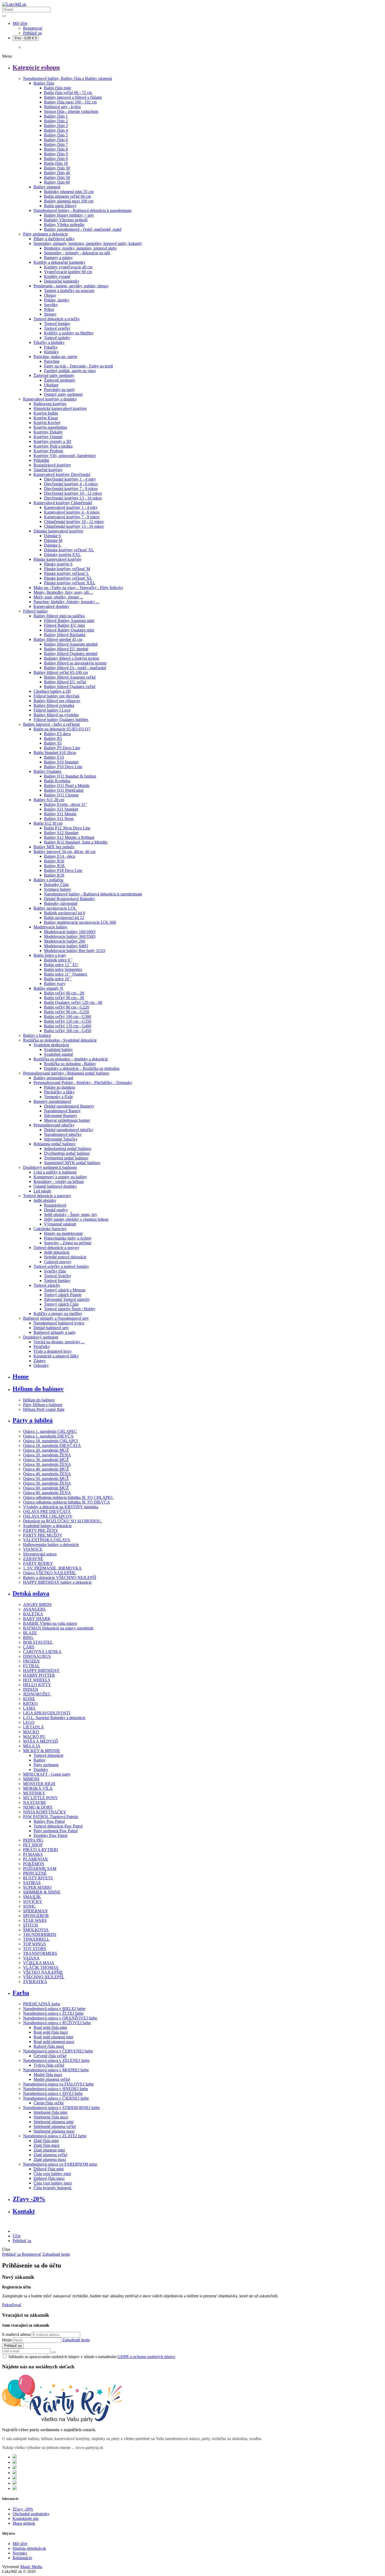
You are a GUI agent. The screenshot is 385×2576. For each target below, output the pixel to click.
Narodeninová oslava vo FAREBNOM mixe (60, 2164)
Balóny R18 (54, 875)
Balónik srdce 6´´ (58, 960)
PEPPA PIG (33, 1840)
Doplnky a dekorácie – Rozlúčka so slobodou (82, 1068)
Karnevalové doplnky (51, 606)
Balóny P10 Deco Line (63, 767)
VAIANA (31, 1958)
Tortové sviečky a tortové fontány (61, 1266)
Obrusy (50, 295)
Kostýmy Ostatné (48, 437)
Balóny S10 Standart (61, 762)
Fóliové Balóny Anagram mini (69, 621)
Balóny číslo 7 (56, 144)
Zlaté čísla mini (46, 2141)
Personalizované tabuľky (54, 1125)
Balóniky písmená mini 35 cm (69, 192)
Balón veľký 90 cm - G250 (67, 1012)
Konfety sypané (57, 276)
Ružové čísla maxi (49, 2046)
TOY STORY (35, 1949)
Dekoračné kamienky (62, 281)
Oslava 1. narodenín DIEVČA (48, 1436)
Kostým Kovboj (47, 423)
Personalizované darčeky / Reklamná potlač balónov (66, 1073)
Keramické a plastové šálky (56, 1356)
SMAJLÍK (32, 1897)
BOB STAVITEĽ (38, 1642)
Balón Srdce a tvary (50, 955)
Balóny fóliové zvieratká (54, 705)
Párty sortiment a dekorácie (45, 234)
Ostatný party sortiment (63, 394)
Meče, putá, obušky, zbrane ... (58, 597)
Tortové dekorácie (48, 1755)
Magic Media (31, 2567)
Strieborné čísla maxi (51, 2117)
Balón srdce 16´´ (58, 979)
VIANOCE (33, 1549)
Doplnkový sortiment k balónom (50, 1167)
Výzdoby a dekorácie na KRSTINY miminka (61, 1507)
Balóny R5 (53, 738)
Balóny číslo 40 (57, 173)
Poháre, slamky (57, 300)
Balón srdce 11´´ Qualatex (66, 974)
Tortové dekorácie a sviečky (57, 319)
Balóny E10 (54, 757)
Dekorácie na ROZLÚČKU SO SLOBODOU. (62, 1521)
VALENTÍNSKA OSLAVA (47, 1540)
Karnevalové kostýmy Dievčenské (62, 474)
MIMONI (31, 1779)
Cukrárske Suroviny (50, 1229)
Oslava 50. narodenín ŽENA (47, 1483)
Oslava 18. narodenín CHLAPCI (50, 1441)
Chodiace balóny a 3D (52, 691)
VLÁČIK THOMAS (41, 1967)
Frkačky (51, 347)
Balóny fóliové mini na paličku (59, 616)
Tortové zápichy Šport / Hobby (70, 1309)
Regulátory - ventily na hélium (59, 1182)
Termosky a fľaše (58, 1097)
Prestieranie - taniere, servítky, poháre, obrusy (71, 286)
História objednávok (29, 2548)
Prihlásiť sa (32, 33)
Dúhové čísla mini (49, 2169)
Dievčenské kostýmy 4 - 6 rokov (71, 484)
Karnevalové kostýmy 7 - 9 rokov (72, 517)
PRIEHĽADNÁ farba (42, 2004)
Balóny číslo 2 (56, 121)
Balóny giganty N (48, 988)
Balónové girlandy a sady (55, 1332)
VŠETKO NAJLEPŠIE (43, 1972)
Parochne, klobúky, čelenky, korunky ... (66, 602)
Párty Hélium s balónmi (43, 1405)
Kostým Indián (46, 413)
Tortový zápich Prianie (63, 1295)
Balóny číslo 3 (56, 126)
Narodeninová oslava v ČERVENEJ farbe (58, 2051)
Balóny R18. (55, 866)
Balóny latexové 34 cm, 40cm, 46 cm (64, 852)
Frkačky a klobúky (49, 342)
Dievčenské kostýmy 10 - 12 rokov (73, 493)
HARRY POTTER (39, 1675)
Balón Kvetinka (57, 781)
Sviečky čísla (55, 1271)
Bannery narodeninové (52, 1101)
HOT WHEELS (37, 1680)
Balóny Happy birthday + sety (69, 215)
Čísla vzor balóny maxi (53, 2183)
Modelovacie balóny (50, 927)
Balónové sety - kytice (62, 107)
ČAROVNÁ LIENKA (42, 1652)
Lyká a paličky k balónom (55, 1172)
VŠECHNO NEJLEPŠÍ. (44, 1977)
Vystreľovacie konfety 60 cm (68, 272)
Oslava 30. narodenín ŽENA (47, 1464)
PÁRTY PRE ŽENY (41, 1530)
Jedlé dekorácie (57, 1252)
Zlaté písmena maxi (50, 2159)
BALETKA (33, 1614)
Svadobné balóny (58, 1050)
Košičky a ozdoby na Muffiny (69, 333)
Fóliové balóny (35, 611)
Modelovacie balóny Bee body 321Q (75, 951)
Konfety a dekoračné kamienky (59, 262)
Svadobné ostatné (59, 1054)
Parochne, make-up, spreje (55, 357)
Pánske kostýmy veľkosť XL (68, 578)
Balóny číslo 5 (56, 135)
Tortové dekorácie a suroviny (47, 1196)
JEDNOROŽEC (37, 1694)
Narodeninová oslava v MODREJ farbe (56, 2070)
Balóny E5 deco (57, 734)
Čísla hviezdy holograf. (53, 2188)
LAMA (29, 1708)
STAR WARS (35, 1920)
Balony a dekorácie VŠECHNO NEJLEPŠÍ (60, 1578)
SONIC (29, 1906)
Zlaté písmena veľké (50, 2155)
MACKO (31, 1732)
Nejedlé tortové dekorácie (65, 1257)
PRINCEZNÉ (35, 1873)
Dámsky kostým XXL (62, 555)
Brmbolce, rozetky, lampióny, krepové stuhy (81, 248)
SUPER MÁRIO (37, 1887)
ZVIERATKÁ (35, 1982)
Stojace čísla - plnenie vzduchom (71, 111)
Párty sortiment (46, 1765)
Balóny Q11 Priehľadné (64, 790)
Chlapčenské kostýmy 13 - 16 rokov (74, 526)
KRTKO (30, 1703)
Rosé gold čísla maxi (51, 2032)
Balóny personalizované (53, 1078)
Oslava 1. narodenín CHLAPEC (50, 1431)
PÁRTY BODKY (38, 1563)
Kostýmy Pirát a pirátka (53, 446)
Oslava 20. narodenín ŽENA (47, 1455)
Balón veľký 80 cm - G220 (67, 1007)
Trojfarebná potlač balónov (66, 1158)
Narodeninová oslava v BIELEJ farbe (54, 2009)
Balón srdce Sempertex (63, 969)
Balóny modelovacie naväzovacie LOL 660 (80, 922)
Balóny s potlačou (48, 880)
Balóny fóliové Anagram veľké (70, 677)
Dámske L (53, 545)
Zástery (40, 1361)
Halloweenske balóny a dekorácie (51, 1545)
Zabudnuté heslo (56, 2254)
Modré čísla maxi (48, 2075)
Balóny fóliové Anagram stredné (71, 644)
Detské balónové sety (51, 1328)
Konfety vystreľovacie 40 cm (68, 267)
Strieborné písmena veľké (55, 2126)
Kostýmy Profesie (48, 451)
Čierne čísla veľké (49, 2103)
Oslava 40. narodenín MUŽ (46, 1469)
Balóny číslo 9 (56, 154)
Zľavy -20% (23, 2509)
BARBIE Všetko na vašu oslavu (50, 1623)
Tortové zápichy (47, 1285)
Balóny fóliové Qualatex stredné (71, 654)
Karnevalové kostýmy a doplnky (50, 399)
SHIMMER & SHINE (42, 1892)
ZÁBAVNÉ (33, 1559)
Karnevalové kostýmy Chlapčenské (63, 503)
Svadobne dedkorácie (51, 1045)
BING (28, 1637)
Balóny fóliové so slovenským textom (75, 663)
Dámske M (53, 540)
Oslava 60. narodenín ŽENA (47, 1493)
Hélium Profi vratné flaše (44, 1409)
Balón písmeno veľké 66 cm (67, 196)
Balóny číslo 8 (56, 149)
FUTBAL (31, 1666)
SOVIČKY (33, 1901)
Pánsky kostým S (58, 564)
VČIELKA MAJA (39, 1963)
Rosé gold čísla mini (50, 2027)
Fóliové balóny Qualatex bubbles (61, 720)
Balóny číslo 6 (56, 140)
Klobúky (51, 352)
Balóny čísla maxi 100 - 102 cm (70, 102)
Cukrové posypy (58, 1262)
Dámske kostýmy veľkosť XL (69, 550)
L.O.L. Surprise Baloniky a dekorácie (54, 1718)
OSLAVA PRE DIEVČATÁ (47, 1512)
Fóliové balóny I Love (52, 710)
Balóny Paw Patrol (49, 1821)
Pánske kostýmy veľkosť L (67, 573)
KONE (29, 1699)
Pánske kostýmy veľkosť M (67, 569)
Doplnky (41, 1769)
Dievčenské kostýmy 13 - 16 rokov (73, 498)
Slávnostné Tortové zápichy (67, 1299)
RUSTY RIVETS (38, 1878)
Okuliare (51, 385)
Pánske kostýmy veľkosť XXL (70, 583)
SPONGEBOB (36, 1916)
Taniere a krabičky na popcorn (69, 291)
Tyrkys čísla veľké (49, 2065)
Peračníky (42, 1347)
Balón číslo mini (57, 88)
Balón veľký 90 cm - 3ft (64, 998)
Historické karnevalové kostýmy (60, 408)
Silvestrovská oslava (40, 1554)
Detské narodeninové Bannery (69, 1106)
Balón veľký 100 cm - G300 (68, 1017)
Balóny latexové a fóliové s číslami (73, 97)
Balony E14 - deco (60, 856)
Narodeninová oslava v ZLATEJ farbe (55, 2136)
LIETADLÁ (34, 1727)
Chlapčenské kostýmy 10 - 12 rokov (74, 522)
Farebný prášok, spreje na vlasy (70, 371)
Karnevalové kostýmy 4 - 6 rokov (72, 512)
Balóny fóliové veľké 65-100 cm (61, 672)
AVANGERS (34, 1609)
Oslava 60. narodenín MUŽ (46, 1488)
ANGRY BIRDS (37, 1605)
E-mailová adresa (16, 2334)
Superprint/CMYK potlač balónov (72, 1163)
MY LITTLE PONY (40, 1798)
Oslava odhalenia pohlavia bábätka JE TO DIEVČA (67, 1502)
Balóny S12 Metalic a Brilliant (69, 837)
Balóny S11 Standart (61, 809)
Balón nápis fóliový (60, 206)
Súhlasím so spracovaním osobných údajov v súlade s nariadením (92, 2357)
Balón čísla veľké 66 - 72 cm (68, 93)
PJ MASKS (33, 1854)
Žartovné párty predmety (54, 375)
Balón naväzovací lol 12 (64, 918)
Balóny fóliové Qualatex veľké (70, 687)
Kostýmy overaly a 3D (52, 441)
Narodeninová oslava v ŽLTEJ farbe (53, 2013)
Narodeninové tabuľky (63, 1134)
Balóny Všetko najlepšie (64, 225)
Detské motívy (56, 1210)
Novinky (20, 2553)
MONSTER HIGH (39, 1784)
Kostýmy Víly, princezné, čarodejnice (65, 456)
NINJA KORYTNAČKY (45, 1812)
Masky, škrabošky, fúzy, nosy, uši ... (63, 592)
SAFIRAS (32, 1883)
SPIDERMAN (35, 1911)
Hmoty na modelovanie (63, 1233)
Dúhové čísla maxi (49, 2178)
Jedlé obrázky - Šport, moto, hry (71, 1215)
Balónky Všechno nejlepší (66, 220)
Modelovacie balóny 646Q (66, 946)
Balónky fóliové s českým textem (71, 658)
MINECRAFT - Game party (47, 1774)
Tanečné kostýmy (48, 470)
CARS (29, 1647)
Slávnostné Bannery (61, 1116)
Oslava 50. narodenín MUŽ (46, 1479)
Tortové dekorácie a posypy (56, 1248)
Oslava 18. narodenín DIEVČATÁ (52, 1446)
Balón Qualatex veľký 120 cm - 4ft (73, 1002)
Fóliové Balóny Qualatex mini (69, 630)
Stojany (50, 314)
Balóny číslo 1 (56, 116)
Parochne (52, 361)
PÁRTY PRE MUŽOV (43, 1535)
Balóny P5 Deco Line (62, 748)
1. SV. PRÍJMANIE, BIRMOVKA (52, 1568)
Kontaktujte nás (26, 2519)
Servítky (51, 305)
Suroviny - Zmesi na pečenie (68, 1243)
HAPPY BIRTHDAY (41, 1670)
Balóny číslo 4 (56, 130)
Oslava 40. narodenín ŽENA (47, 1474)
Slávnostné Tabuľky (61, 1139)
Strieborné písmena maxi (54, 2131)
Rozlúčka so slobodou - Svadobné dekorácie (60, 1040)
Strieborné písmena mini (54, 2122)
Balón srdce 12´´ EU (61, 965)
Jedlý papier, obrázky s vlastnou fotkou (76, 1219)
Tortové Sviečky (58, 1276)
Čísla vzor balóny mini (52, 2174)
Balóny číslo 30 (57, 168)
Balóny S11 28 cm (49, 800)
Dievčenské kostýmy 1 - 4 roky (70, 479)
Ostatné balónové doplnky (55, 1186)
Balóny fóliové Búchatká (65, 635)
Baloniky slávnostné (61, 903)
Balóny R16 (54, 861)
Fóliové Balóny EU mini (64, 625)
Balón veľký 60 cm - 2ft (64, 993)
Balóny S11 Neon (59, 819)
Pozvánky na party (59, 390)
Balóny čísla (44, 83)
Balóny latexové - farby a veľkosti (51, 724)
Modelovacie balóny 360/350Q (70, 936)
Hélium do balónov (39, 1400)
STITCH (31, 1925)
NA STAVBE (35, 1802)
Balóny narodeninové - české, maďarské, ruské (83, 229)
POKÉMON (34, 1864)
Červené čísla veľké (50, 2056)
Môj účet (20, 2544)
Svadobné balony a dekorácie (47, 1526)
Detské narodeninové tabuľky (69, 1130)
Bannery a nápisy (58, 258)
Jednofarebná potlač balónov (68, 1149)
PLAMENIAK (36, 1859)
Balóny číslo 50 (57, 177)
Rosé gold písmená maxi (54, 2042)
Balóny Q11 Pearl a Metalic (67, 786)
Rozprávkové (55, 1205)
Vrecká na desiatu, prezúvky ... (59, 1342)
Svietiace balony (58, 889)
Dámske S (53, 536)
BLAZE (30, 1633)
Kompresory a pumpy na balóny (60, 1177)
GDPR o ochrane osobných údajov (146, 2357)
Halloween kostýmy (50, 404)
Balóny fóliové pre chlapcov (57, 701)
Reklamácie (22, 2558)
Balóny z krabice (37, 1035)
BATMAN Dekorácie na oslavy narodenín (58, 1628)
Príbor (49, 309)
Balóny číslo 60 (57, 182)
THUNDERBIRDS (40, 1934)
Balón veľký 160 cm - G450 (68, 1031)
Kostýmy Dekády (48, 432)
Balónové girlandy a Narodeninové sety (56, 1318)
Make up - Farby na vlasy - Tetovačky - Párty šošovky (78, 588)
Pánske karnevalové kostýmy (58, 559)
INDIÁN (31, 1689)
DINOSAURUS (37, 1656)
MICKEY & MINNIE (42, 1751)
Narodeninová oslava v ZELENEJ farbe (56, 2060)
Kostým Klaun (46, 418)
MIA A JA (32, 1746)
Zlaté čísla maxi (46, 2145)
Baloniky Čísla (56, 885)
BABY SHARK (37, 1619)
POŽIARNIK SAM (40, 1868)
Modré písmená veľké (52, 2079)
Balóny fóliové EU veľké (65, 682)
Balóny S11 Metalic (60, 814)
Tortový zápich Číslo (61, 1304)
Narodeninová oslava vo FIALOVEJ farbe (58, 2084)
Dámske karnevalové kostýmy (59, 531)
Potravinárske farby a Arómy (68, 1238)
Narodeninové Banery (62, 1111)
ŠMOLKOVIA (36, 1930)
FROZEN (31, 1661)
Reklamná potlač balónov (55, 1144)
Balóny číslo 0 (56, 159)
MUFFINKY (34, 1793)
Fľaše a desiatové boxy (53, 1351)
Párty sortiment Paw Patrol (56, 1831)
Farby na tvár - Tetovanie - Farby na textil (78, 366)
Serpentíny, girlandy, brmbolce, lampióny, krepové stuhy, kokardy (88, 243)
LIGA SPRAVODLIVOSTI (47, 1713)
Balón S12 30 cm (48, 823)
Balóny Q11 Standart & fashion (70, 776)
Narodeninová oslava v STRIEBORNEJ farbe (61, 2108)
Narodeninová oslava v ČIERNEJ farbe (56, 2098)
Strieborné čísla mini (50, 2112)
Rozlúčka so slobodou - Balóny (70, 1064)
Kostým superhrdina (50, 427)
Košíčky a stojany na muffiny (58, 1314)
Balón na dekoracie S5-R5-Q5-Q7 (62, 729)
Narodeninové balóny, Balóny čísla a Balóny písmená (67, 78)
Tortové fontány (57, 324)
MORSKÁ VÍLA (38, 1788)
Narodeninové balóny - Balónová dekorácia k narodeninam (82, 210)
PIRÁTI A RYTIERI (40, 1850)
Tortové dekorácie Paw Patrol (58, 1826)
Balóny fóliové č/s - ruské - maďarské (75, 668)
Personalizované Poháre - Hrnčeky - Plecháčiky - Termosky (83, 1083)
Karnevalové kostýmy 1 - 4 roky (71, 507)
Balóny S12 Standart (61, 833)
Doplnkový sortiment (41, 1337)
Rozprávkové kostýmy (52, 465)
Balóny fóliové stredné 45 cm (58, 639)
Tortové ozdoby (57, 338)
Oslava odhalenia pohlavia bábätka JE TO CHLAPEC (68, 1497)
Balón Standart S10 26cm (55, 753)
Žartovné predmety (60, 380)
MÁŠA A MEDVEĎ (41, 1741)
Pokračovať (12, 2305)
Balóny (40, 1760)
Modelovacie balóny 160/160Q (70, 932)
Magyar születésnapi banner (67, 1120)
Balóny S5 (53, 743)
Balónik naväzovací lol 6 (65, 913)
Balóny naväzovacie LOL (55, 908)
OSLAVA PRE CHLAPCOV (48, 1516)
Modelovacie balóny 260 (65, 941)
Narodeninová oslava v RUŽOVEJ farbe (57, 2023)
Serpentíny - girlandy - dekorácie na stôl (77, 253)
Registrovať (33, 28)
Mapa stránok (24, 2523)
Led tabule (42, 1191)
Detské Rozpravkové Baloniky (70, 899)
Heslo (7, 2340)
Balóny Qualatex (48, 771)
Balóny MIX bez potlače (54, 847)
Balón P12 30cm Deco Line (67, 828)
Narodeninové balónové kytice (59, 1323)
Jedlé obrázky (45, 1200)
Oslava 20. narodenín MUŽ (46, 1450)
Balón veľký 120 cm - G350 (68, 1021)
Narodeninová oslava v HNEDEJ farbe (56, 2089)
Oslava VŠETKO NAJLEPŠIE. (50, 1573)
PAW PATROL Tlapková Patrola (51, 1817)
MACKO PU (34, 1736)
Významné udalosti (60, 1224)
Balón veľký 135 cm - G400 (68, 1026)
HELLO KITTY (37, 1685)
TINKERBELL (36, 1939)
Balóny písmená (47, 187)
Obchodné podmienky (31, 2514)
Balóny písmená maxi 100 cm (69, 201)
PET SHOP (33, 1845)
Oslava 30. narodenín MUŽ (46, 1460)
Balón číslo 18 (56, 163)
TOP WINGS (34, 1944)
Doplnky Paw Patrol (50, 1835)
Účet (16, 2236)
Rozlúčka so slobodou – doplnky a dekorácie (71, 1059)
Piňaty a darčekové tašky (54, 239)
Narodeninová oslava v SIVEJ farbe (53, 2093)
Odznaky (41, 1365)
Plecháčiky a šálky (59, 1092)
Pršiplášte (41, 460)
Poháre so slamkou (60, 1087)
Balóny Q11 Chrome (61, 795)
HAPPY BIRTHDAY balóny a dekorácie (57, 1582)
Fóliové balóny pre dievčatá (56, 696)
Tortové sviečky (57, 328)
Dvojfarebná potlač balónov (67, 1153)
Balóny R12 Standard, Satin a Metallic (76, 842)
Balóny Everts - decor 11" (65, 804)
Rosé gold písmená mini (53, 2037)
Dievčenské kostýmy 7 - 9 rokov (71, 489)
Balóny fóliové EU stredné (66, 649)
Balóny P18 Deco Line (63, 870)
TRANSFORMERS (40, 1953)
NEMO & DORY (38, 1807)
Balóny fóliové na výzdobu (56, 715)
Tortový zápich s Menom (65, 1290)
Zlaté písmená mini (49, 2150)
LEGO (29, 1722)
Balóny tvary (55, 984)
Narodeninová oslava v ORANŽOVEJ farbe (60, 2018)
